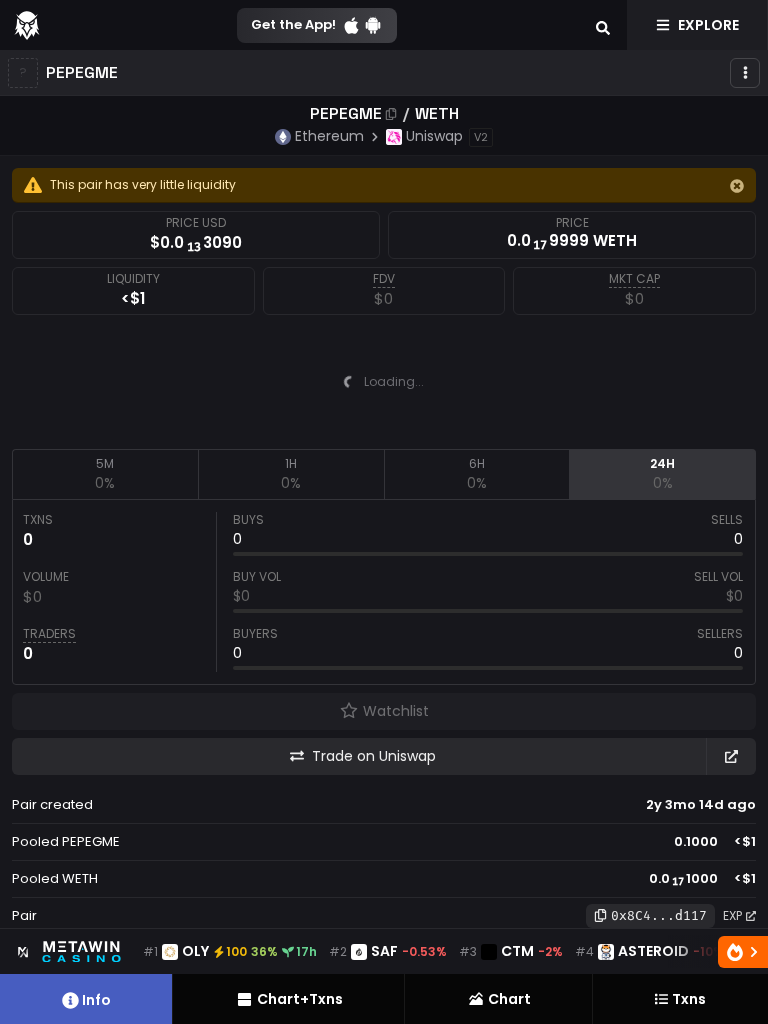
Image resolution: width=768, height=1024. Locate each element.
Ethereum (329, 136)
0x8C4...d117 (659, 915)
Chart (509, 999)
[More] (745, 73)
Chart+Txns (300, 999)
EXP (732, 915)
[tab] (105, 474)
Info (96, 1000)
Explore (708, 25)
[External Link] (731, 756)
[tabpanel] (384, 592)
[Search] (603, 25)
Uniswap (434, 136)
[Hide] (737, 186)
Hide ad (520, 433)
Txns (689, 999)
